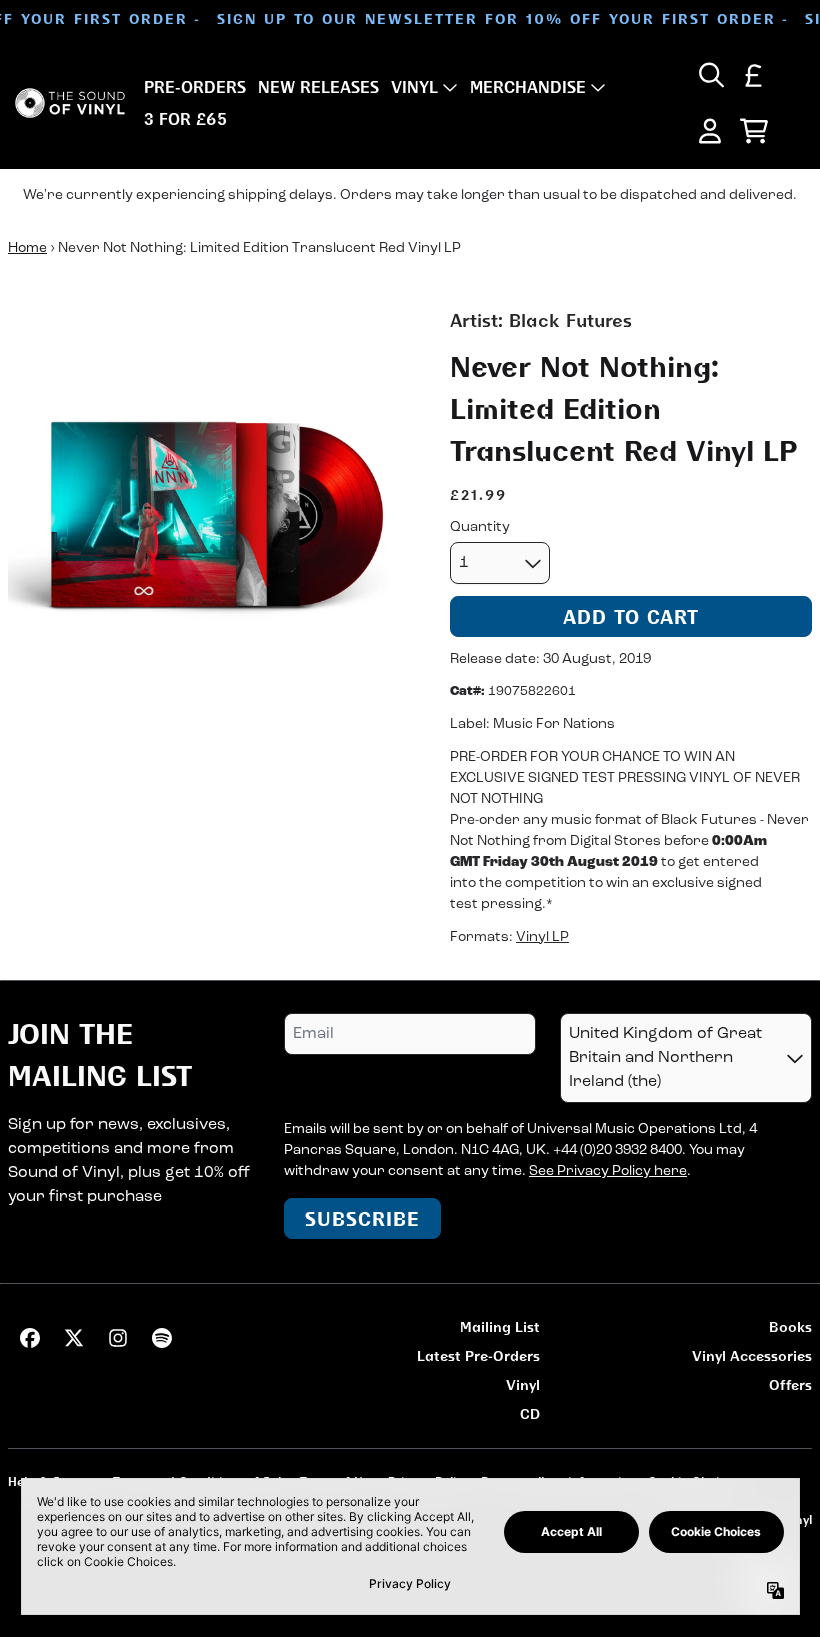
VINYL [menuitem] (414, 87)
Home (27, 248)
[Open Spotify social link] (162, 1338)
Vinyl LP (542, 937)
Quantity (480, 527)
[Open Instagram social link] (118, 1338)
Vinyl (523, 1384)
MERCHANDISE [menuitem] (528, 87)
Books (790, 1326)
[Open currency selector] (754, 75)
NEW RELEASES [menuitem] (318, 87)
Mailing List (500, 1326)
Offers (790, 1384)
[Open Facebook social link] (30, 1338)
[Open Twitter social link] (74, 1338)
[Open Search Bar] (710, 75)
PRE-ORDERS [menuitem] (195, 87)
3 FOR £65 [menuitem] (185, 119)
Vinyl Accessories (752, 1355)
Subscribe (362, 1218)
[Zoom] (209, 508)
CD (530, 1413)
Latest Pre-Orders (478, 1355)
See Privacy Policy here (608, 1171)
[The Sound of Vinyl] (70, 103)
